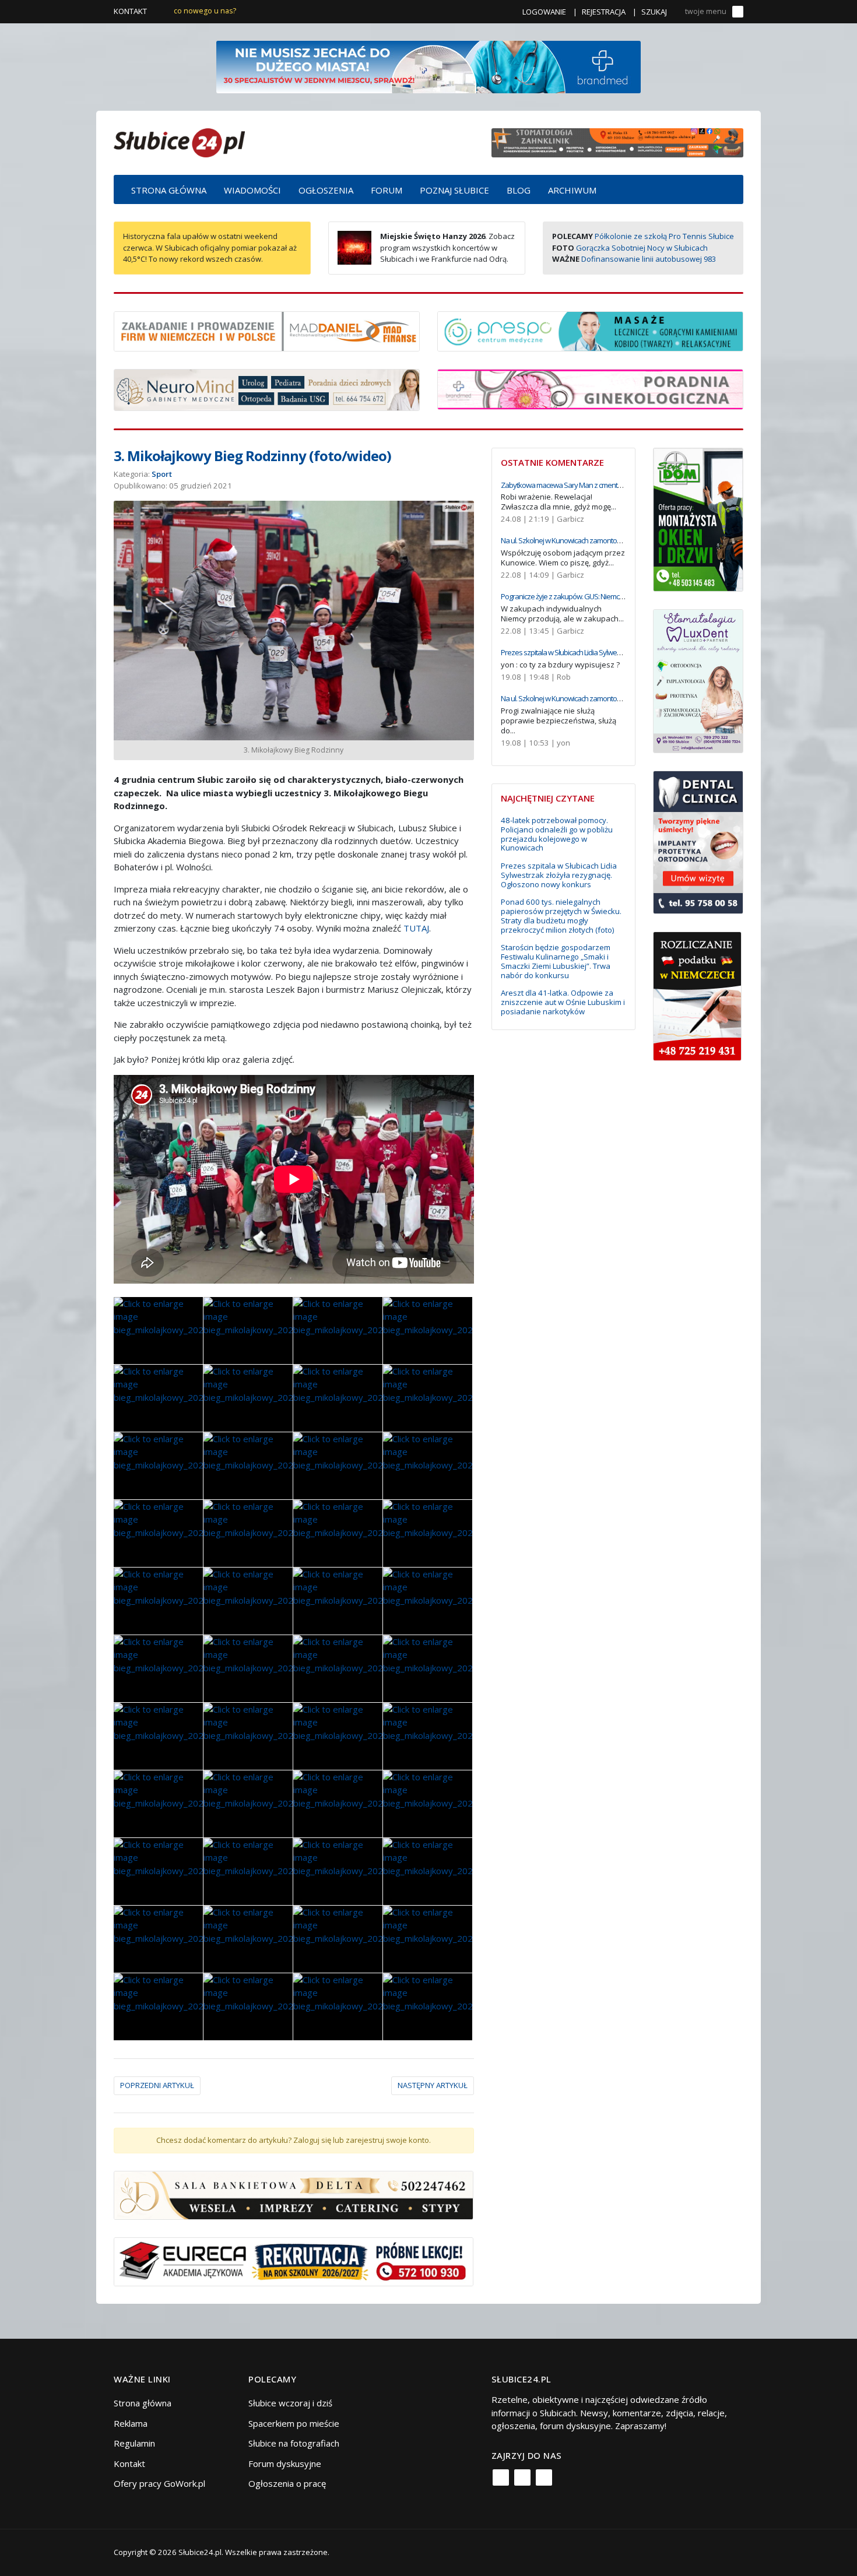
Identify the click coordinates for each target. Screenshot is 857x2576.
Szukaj (654, 12)
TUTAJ (416, 928)
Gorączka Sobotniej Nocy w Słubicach (642, 248)
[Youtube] (544, 2477)
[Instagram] (522, 2477)
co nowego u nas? (205, 11)
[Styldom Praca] (698, 518)
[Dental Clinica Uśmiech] (698, 841)
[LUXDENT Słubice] (698, 680)
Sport (162, 474)
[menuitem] (169, 189)
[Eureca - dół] (294, 2261)
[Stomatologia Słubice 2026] (617, 142)
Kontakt (130, 11)
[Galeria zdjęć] (158, 1331)
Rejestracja (604, 12)
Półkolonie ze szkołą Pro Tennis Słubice (664, 236)
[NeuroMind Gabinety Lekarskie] (267, 389)
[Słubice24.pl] (179, 141)
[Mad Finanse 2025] (267, 330)
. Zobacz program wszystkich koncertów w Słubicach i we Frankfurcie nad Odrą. (447, 247)
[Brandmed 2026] (428, 66)
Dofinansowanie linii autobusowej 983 (649, 259)
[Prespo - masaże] (590, 330)
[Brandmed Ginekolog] (590, 388)
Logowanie (544, 12)
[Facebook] (501, 2477)
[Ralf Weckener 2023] (697, 995)
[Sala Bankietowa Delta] (294, 2194)
